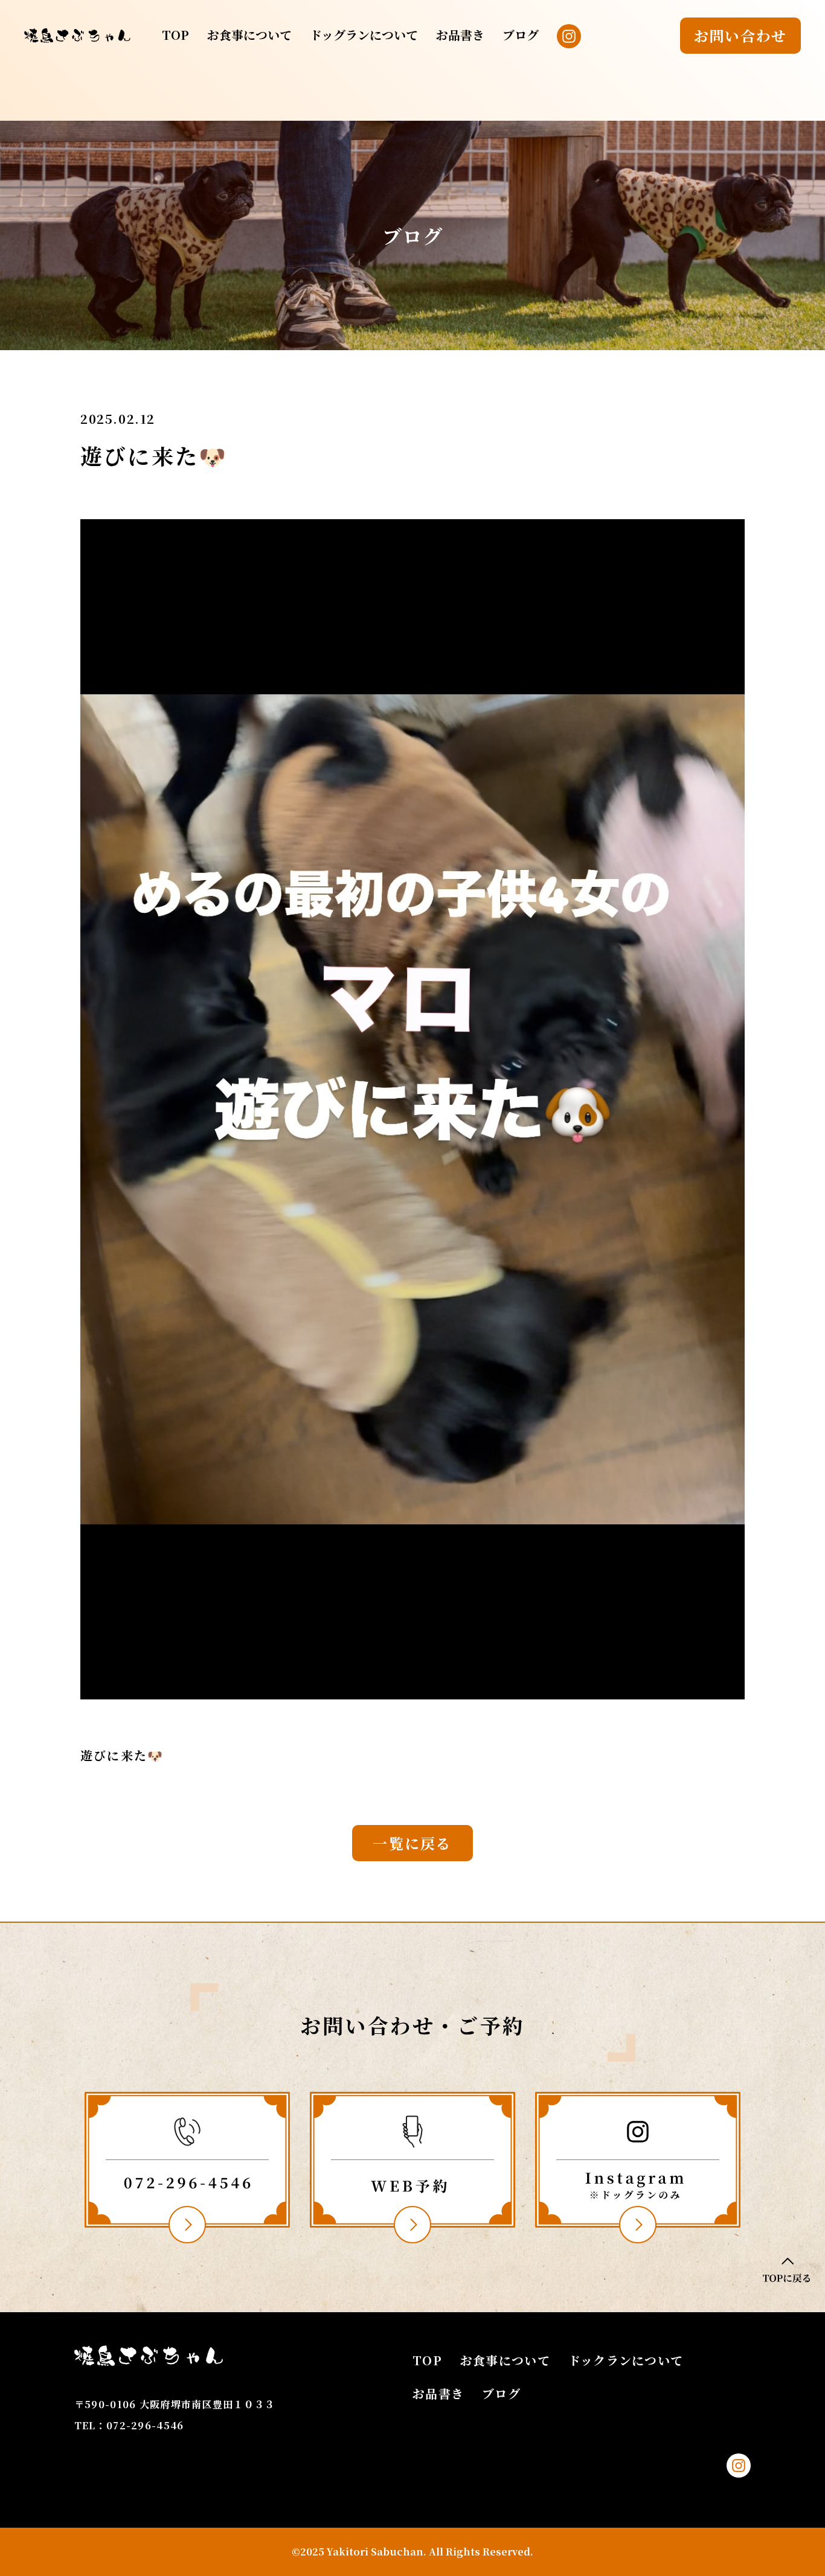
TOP (175, 35)
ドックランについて (626, 2360)
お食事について (249, 35)
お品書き (460, 35)
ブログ (521, 35)
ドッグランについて (364, 35)
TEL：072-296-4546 (129, 2425)
